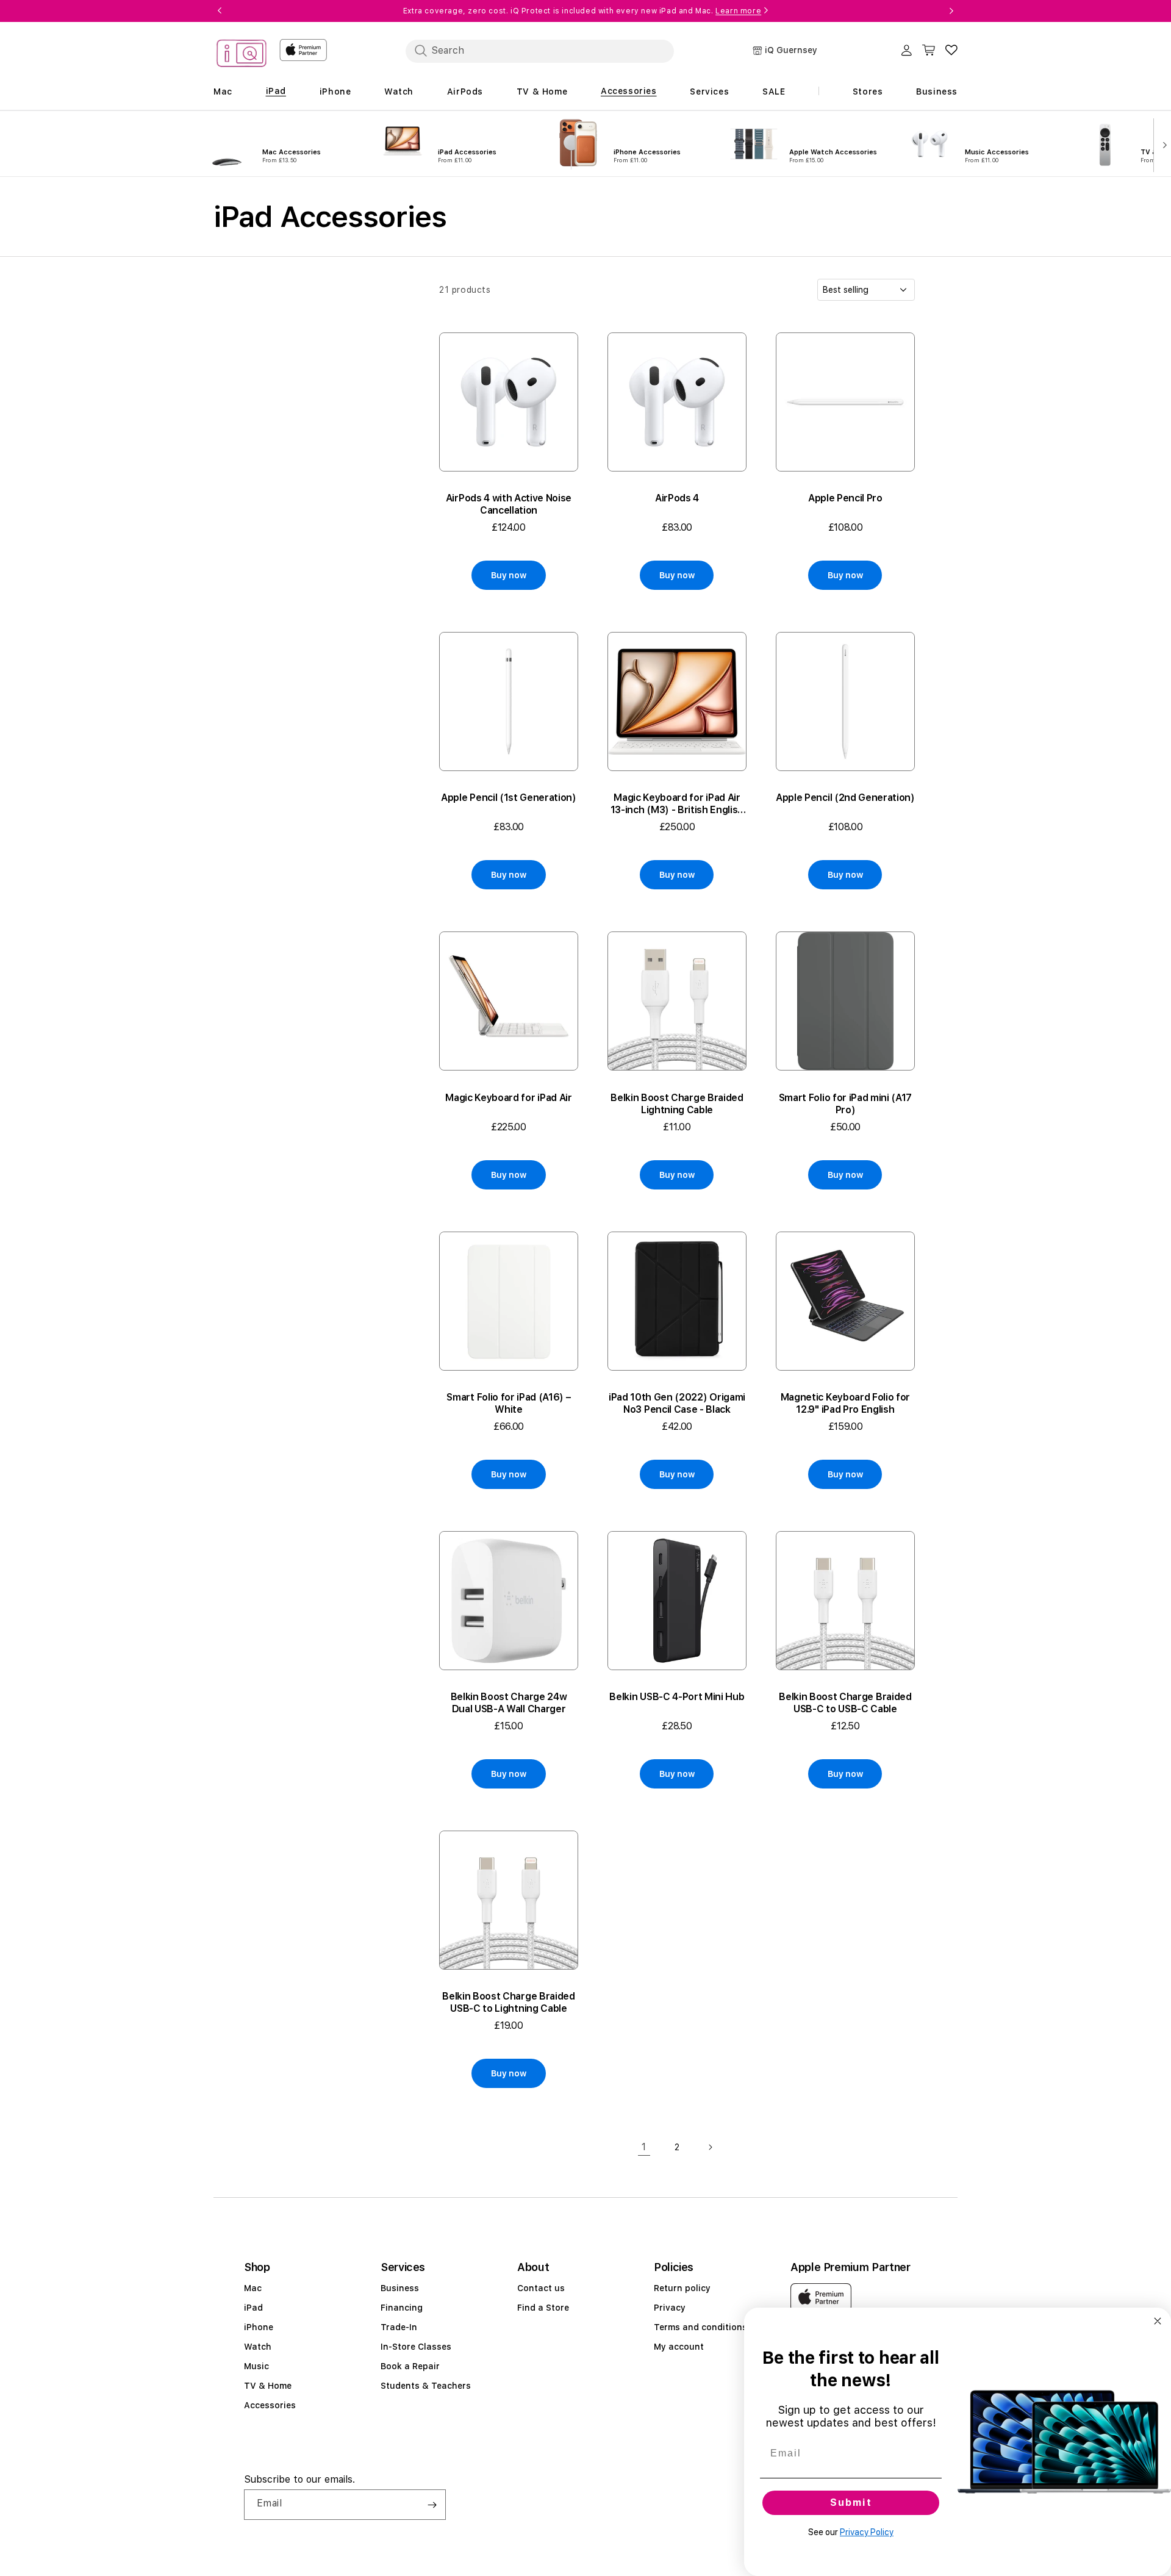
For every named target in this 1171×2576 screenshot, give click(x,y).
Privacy (670, 2308)
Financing (402, 2308)
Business (400, 2288)
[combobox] (540, 51)
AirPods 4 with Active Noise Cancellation (509, 504)
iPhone (259, 2327)
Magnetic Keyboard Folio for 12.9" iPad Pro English (845, 1403)
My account (679, 2347)
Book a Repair (410, 2366)
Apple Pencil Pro (845, 498)
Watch (258, 2347)
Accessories (270, 2405)
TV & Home (268, 2386)
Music (256, 2366)
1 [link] (644, 2147)
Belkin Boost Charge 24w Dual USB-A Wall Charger (509, 1703)
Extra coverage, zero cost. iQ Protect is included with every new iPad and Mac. (582, 11)
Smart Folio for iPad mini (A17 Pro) (845, 1104)
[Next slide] (1162, 144)
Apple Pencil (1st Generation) (509, 798)
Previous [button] (220, 11)
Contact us (541, 2288)
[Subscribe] (432, 2505)
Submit (851, 2502)
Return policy (682, 2288)
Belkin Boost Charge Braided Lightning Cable (677, 1104)
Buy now (508, 575)
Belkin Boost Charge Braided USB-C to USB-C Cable (845, 1703)
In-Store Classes (416, 2347)
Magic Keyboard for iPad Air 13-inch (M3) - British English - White (677, 804)
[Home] (242, 55)
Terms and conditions (700, 2327)
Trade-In (399, 2327)
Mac (253, 2288)
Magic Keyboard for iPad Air (508, 1098)
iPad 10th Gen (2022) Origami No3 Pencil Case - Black (677, 1403)
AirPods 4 (677, 498)
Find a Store (543, 2308)
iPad (253, 2308)
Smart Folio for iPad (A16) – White (508, 1403)
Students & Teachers (426, 2386)
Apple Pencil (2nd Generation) (845, 798)
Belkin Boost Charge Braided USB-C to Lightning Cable (508, 2002)
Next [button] (951, 11)
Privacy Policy (867, 2532)
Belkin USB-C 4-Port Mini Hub (677, 1697)
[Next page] (710, 2147)
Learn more (738, 11)
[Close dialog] (1158, 2321)
